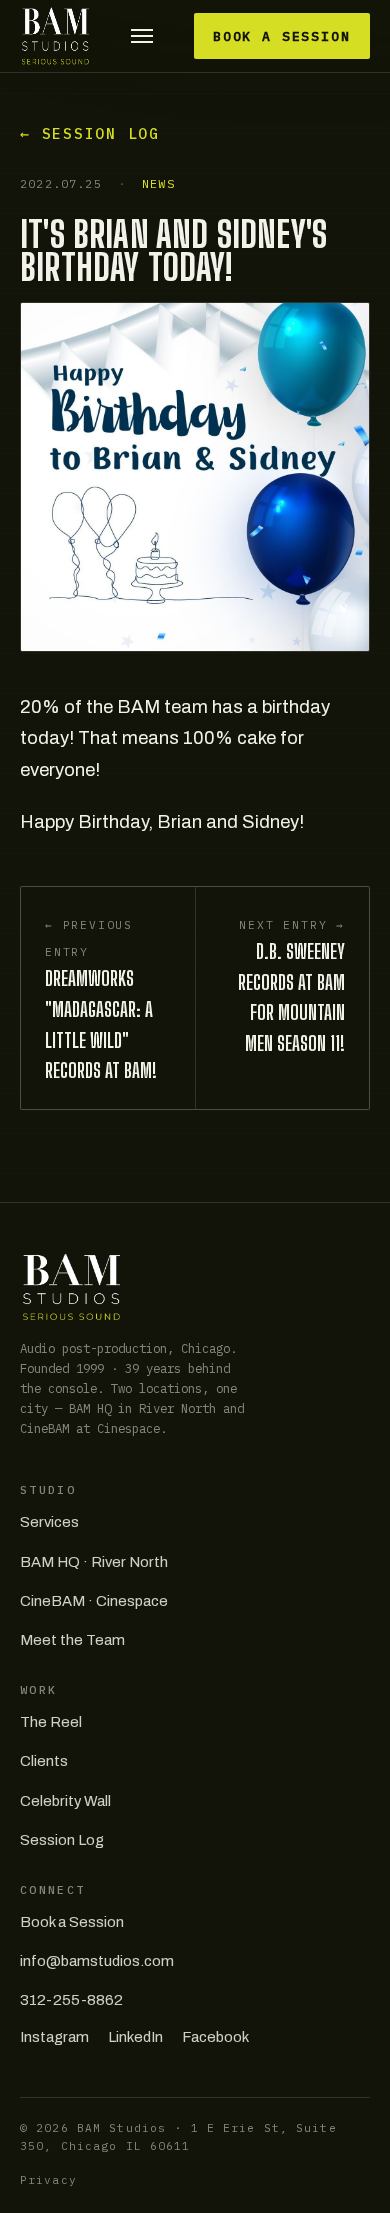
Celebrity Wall (65, 1801)
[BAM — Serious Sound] (55, 36)
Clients (44, 1761)
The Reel (51, 1722)
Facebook (215, 2037)
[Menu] (142, 36)
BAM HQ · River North (94, 1562)
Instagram (54, 2037)
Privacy (48, 2180)
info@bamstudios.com (97, 1961)
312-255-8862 (71, 2000)
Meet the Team (72, 1640)
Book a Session (282, 36)
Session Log (62, 1840)
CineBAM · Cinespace (94, 1601)
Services (49, 1522)
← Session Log (90, 133)
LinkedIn (135, 2037)
